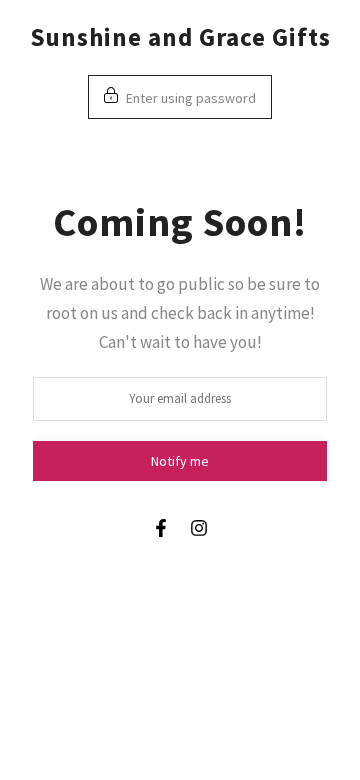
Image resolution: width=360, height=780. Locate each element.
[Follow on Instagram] (199, 528)
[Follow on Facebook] (161, 528)
